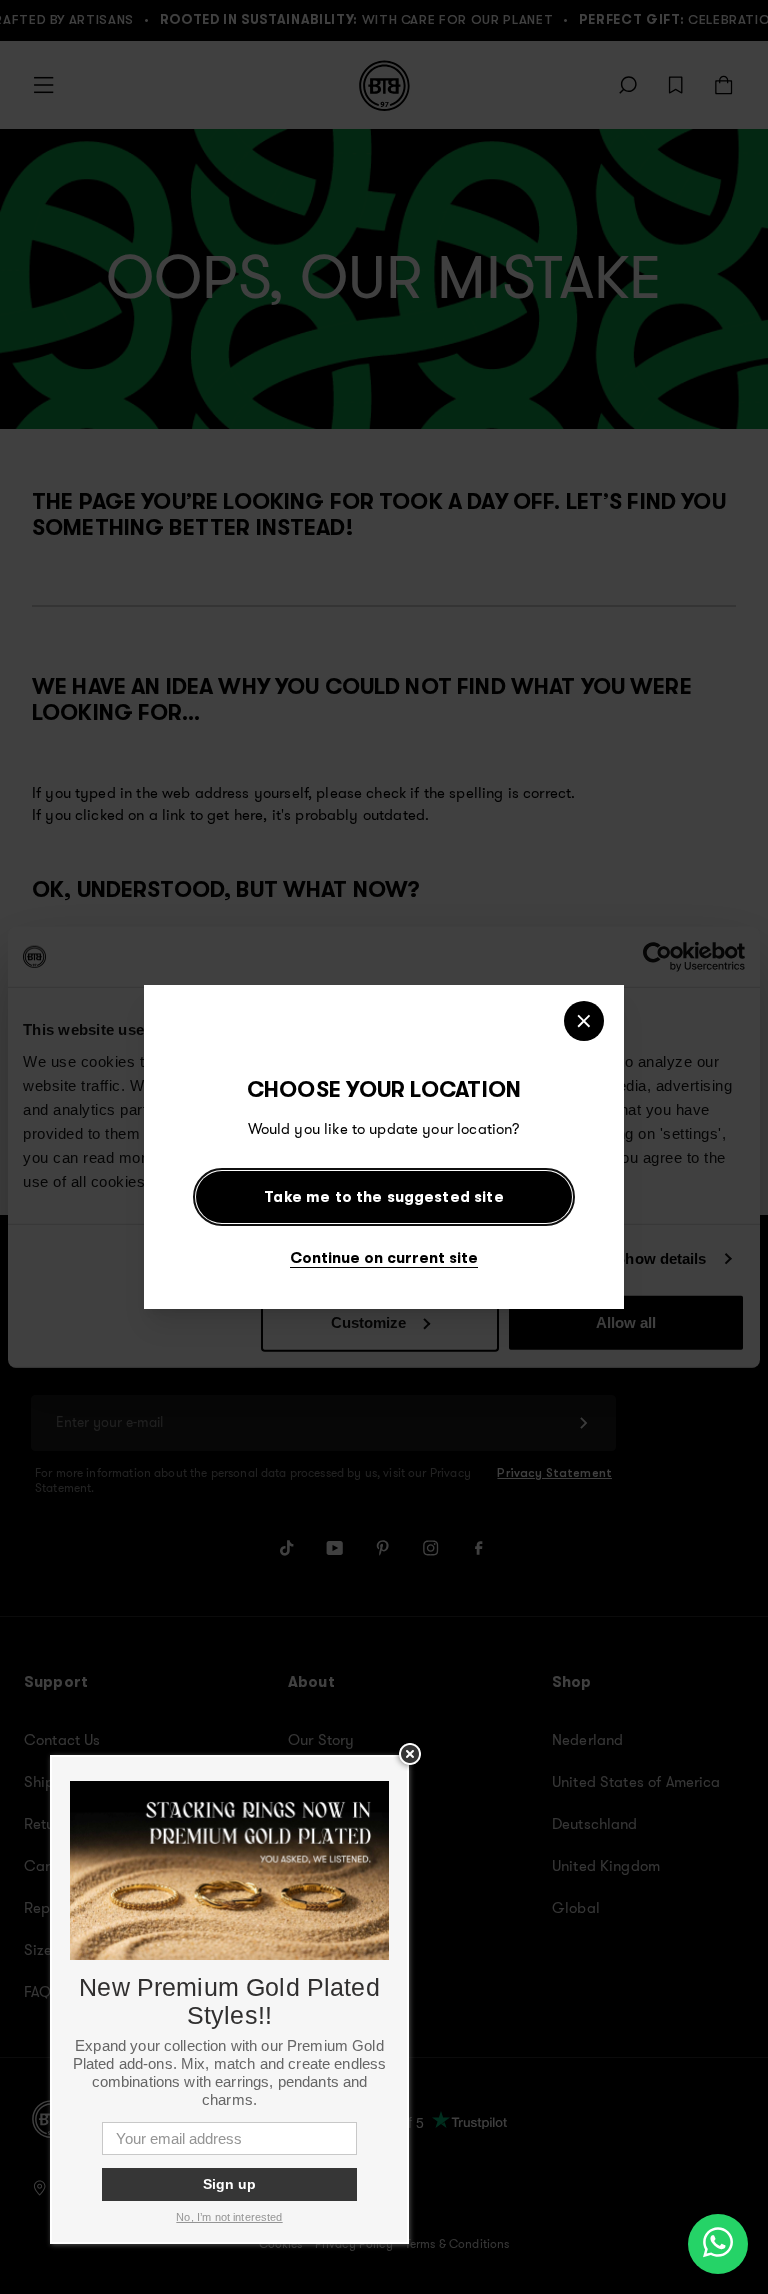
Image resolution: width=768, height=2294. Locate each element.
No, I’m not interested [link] (229, 2217)
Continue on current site (384, 1257)
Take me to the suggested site (383, 1196)
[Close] (584, 1021)
